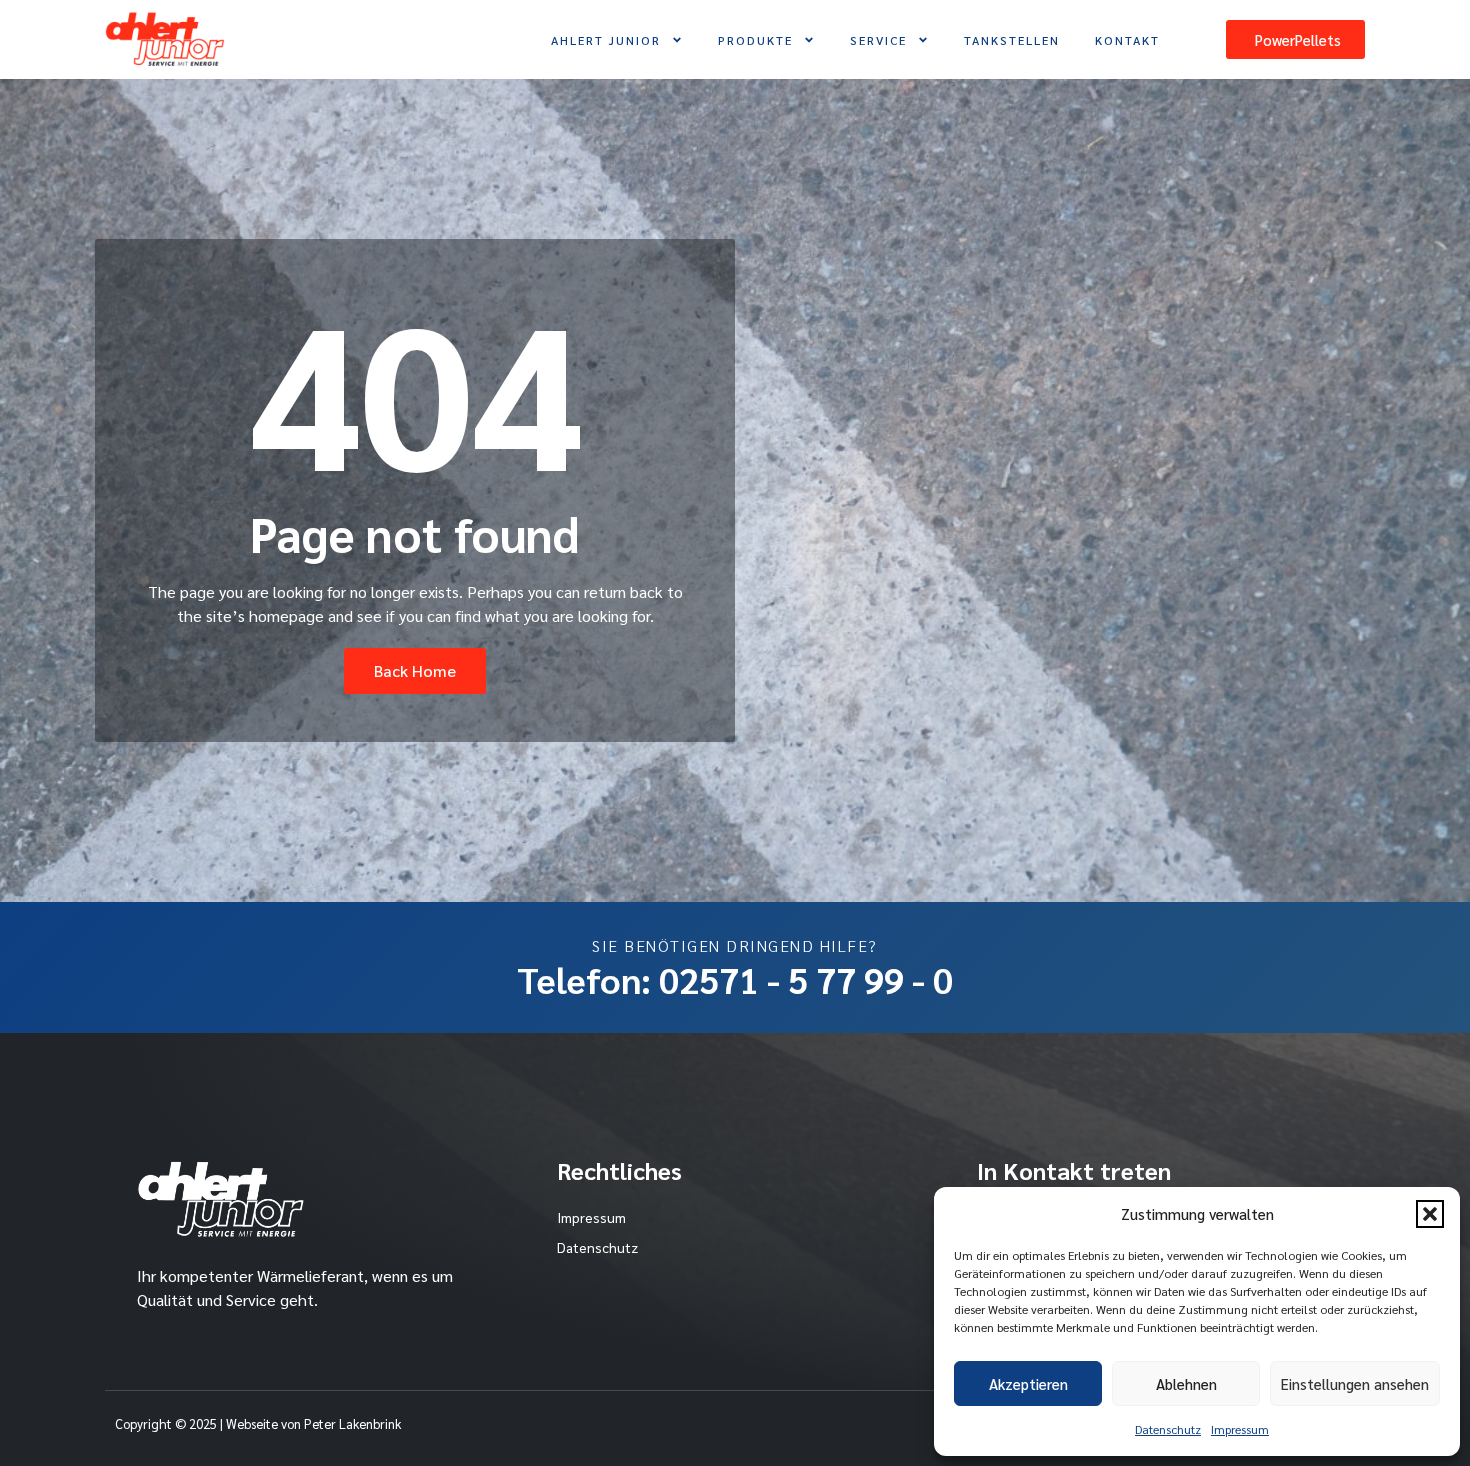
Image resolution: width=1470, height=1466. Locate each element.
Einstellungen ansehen (1355, 1383)
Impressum (1240, 1429)
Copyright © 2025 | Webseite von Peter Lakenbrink (258, 1423)
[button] (1430, 1214)
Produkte (755, 40)
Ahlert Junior (606, 40)
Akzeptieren (1028, 1383)
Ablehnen (1186, 1383)
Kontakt (1127, 40)
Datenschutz (1168, 1429)
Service (878, 40)
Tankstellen (1012, 40)
